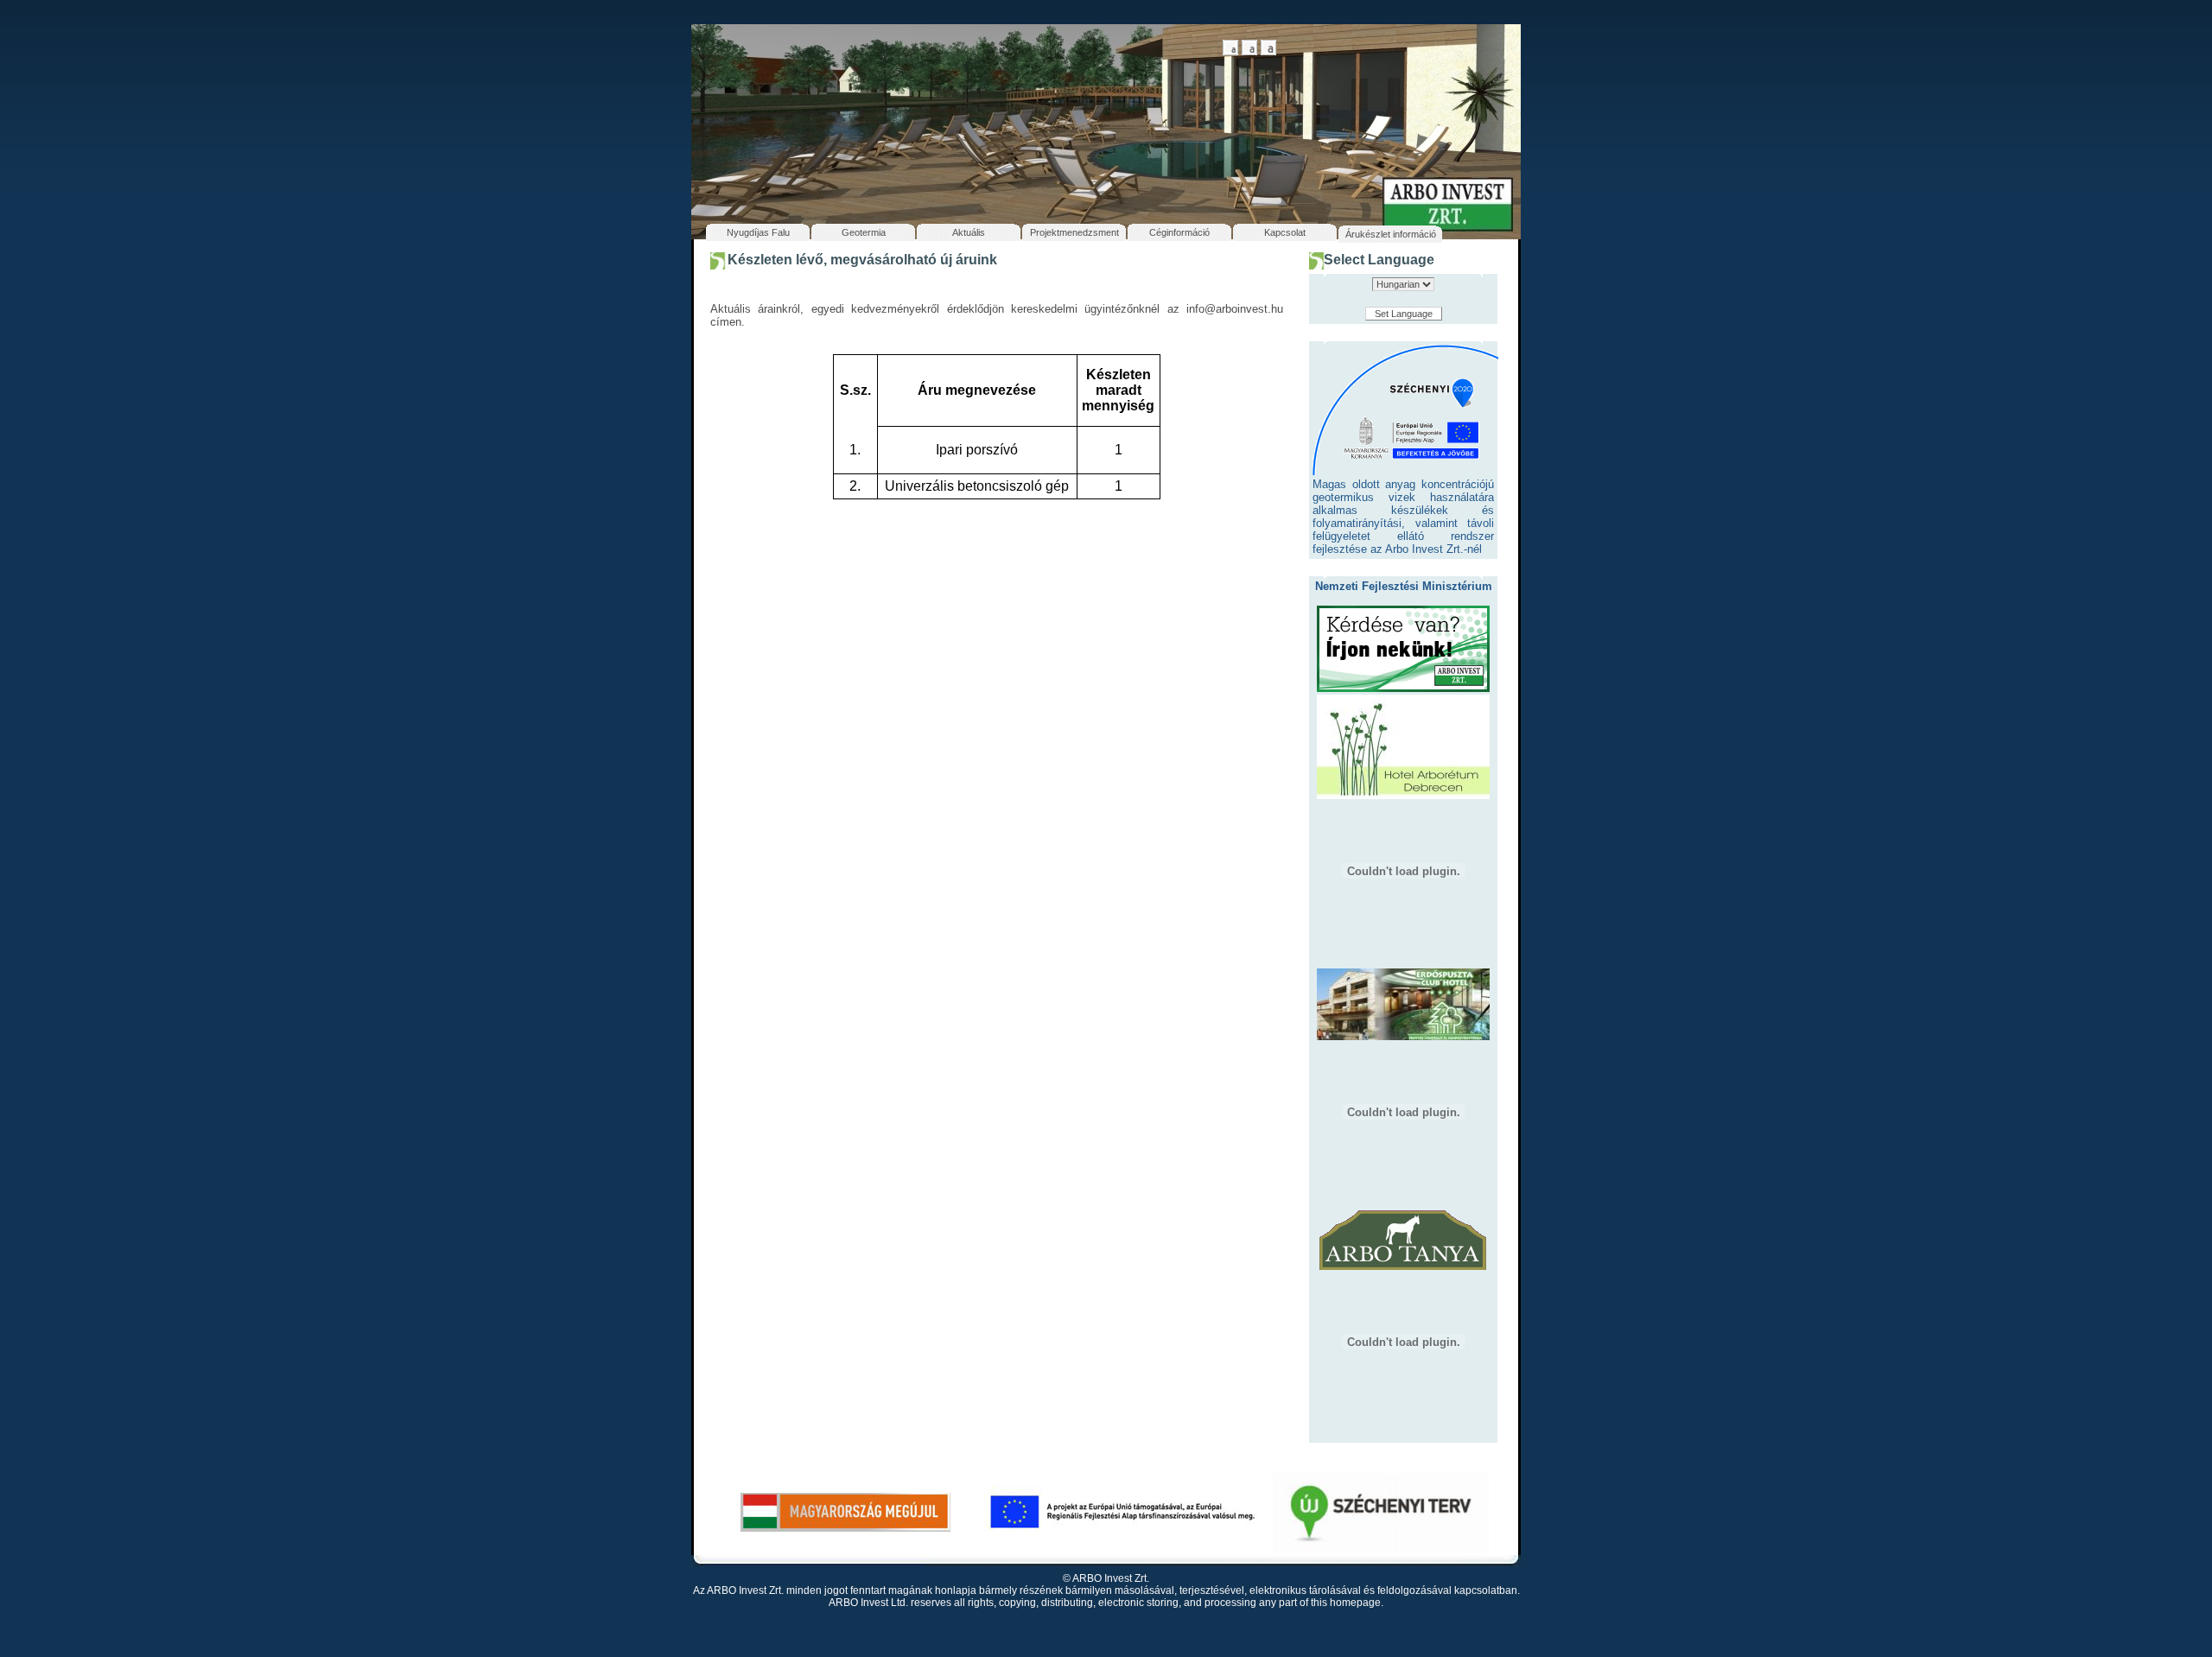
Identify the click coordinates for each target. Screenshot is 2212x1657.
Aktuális (969, 232)
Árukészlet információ (1391, 234)
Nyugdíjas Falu (758, 232)
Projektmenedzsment (1074, 232)
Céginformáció (1179, 232)
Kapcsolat (1285, 232)
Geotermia (864, 232)
